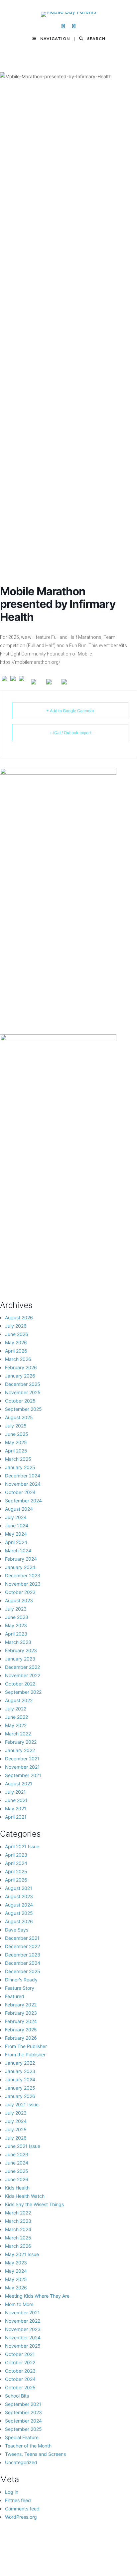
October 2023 (20, 1592)
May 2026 (16, 1342)
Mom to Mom (19, 2304)
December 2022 (22, 1667)
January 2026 (20, 1376)
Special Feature (22, 2437)
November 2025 (23, 1392)
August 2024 (19, 1509)
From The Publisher (26, 2046)
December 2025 (23, 1384)
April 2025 (16, 1451)
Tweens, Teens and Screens (35, 2454)
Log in (12, 2492)
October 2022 (20, 1684)
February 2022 (21, 1742)
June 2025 (17, 1434)
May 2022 (16, 1725)
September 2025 (23, 1409)
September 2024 (23, 1501)
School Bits (17, 2396)
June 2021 (16, 1800)
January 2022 (20, 1750)
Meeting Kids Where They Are (37, 2296)
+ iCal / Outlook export (70, 733)
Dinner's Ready (21, 1980)
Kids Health (17, 2188)
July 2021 (15, 1792)
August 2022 (19, 1700)
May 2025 (16, 1442)
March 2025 (18, 1459)
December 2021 (22, 1759)
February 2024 (21, 1559)
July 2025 (16, 1426)
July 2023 (16, 1609)
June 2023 (17, 1617)
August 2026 (19, 1317)
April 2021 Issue (22, 1846)
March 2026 (18, 1359)
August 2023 (19, 1600)
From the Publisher (25, 2055)
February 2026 (21, 1367)
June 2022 (16, 1717)
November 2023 (23, 1584)
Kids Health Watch (25, 2196)
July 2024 (16, 1517)
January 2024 (20, 1567)
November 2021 (22, 1767)
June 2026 (17, 1334)
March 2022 (18, 1734)
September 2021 (23, 1775)
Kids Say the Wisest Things (34, 2204)
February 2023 (21, 1650)
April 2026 (16, 1351)
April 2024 (16, 1542)
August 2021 (19, 1784)
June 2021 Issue (23, 2146)
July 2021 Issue (22, 2104)
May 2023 (16, 1625)
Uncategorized (21, 2462)
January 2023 (20, 1659)
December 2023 (23, 1575)
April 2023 (16, 1634)
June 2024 (17, 1526)
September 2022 (23, 1692)
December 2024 (23, 1476)
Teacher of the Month (28, 2446)
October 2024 (20, 1492)
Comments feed (22, 2509)
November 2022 (23, 1675)
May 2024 (16, 1534)
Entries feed (18, 2500)
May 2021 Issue (22, 2254)
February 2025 (21, 2030)
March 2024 (18, 1550)
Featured (15, 1996)
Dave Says (17, 1930)
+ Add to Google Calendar (70, 711)
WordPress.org (21, 2517)
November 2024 (23, 1484)
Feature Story (20, 1988)
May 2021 (16, 1808)
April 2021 (16, 1817)
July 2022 (16, 1709)
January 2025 (20, 1467)
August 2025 (19, 1417)
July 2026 (16, 1326)
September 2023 (23, 2412)
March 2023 (18, 1642)
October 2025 (20, 1401)
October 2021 (20, 2354)
